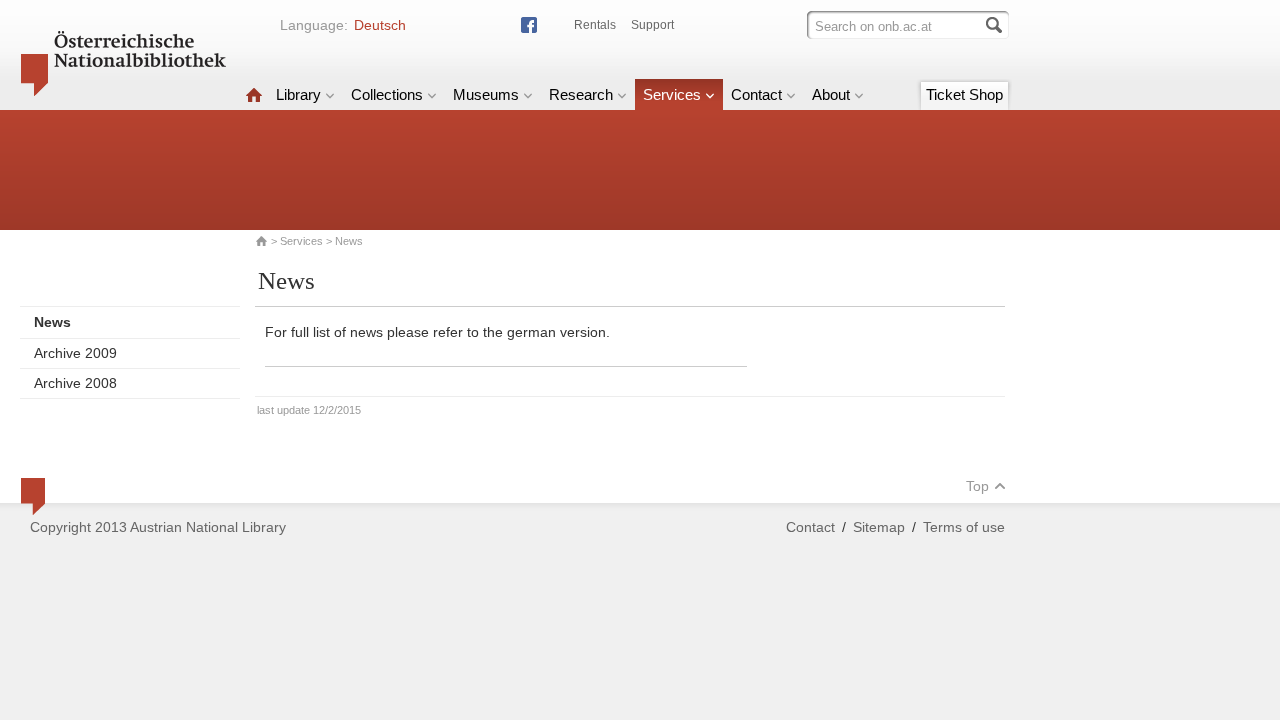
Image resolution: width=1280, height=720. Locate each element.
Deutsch (380, 25)
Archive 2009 (75, 353)
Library (298, 94)
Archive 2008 (75, 383)
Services (672, 94)
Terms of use (964, 527)
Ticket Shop (964, 94)
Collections (387, 94)
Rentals (595, 25)
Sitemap (879, 527)
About (831, 94)
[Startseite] (254, 94)
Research (581, 94)
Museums (486, 94)
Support (652, 25)
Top (977, 486)
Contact (756, 94)
